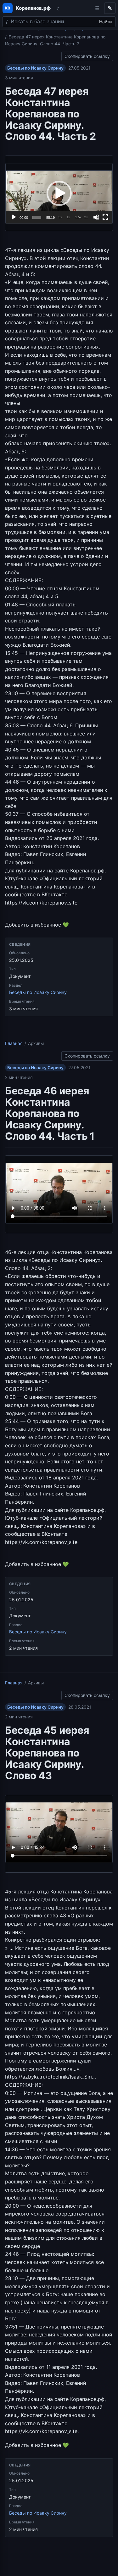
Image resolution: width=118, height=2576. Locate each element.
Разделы (97, 8)
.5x (60, 217)
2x (86, 217)
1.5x (78, 217)
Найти (105, 22)
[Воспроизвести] (14, 217)
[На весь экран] (105, 217)
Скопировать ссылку (87, 55)
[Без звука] (96, 217)
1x (68, 217)
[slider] (37, 217)
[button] (59, 193)
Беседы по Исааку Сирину (35, 68)
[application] (59, 193)
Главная (14, 1043)
